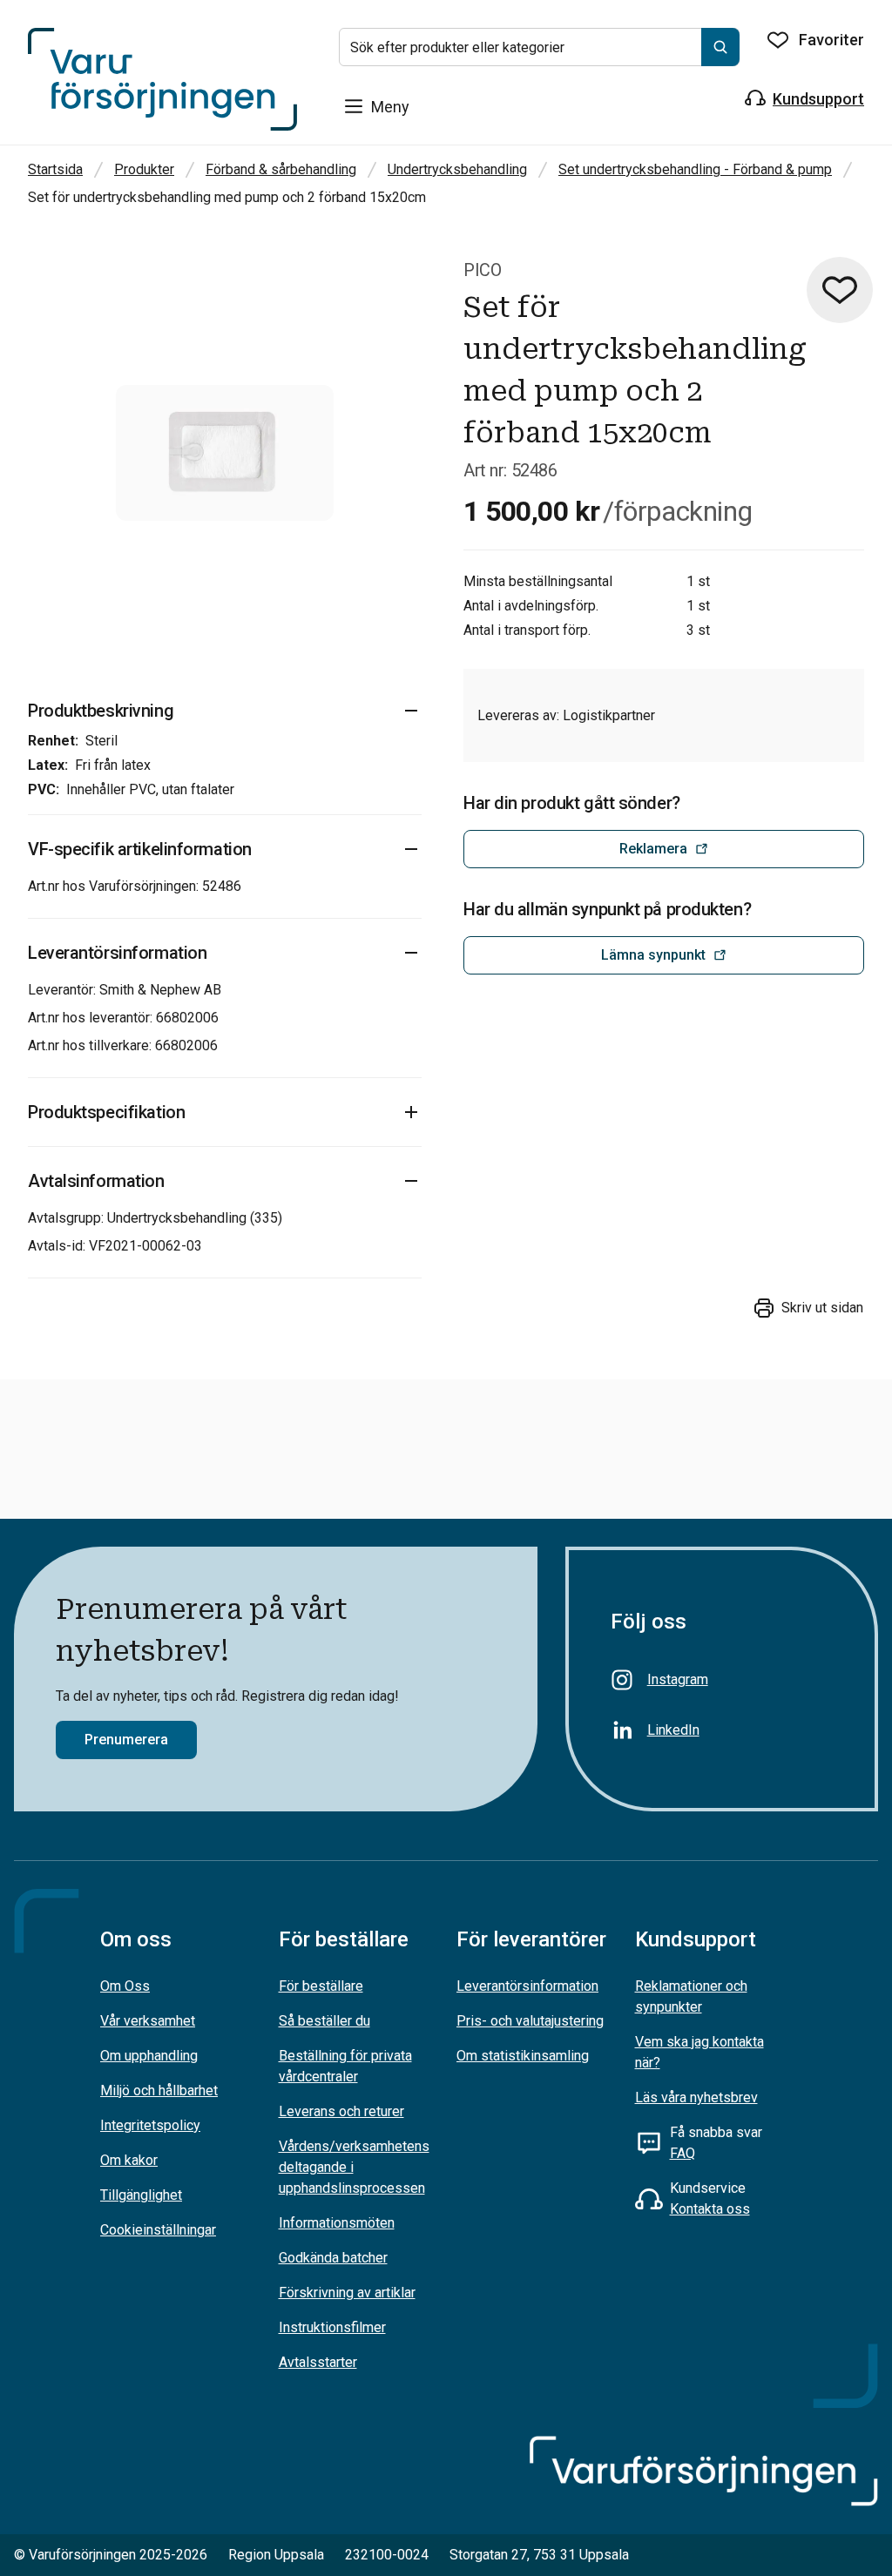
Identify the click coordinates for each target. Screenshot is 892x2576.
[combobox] (539, 47)
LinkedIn (673, 1730)
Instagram (678, 1679)
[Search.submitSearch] (720, 47)
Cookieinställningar (158, 2230)
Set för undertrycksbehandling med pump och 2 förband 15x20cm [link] (227, 197)
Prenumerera (126, 1740)
